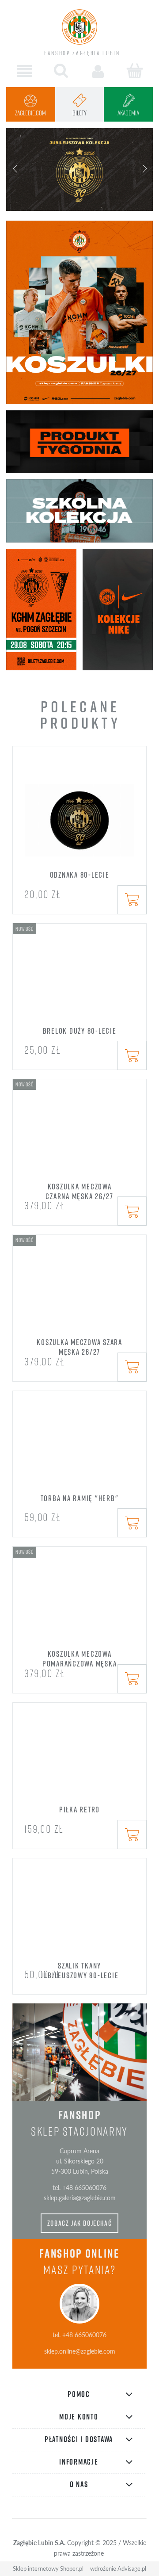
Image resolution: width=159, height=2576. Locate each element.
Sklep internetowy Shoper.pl (48, 2568)
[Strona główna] (79, 27)
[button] (25, 71)
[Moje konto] (98, 71)
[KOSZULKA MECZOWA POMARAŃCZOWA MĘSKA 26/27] (79, 1602)
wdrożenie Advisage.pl (118, 2568)
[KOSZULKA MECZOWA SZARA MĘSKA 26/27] (79, 1291)
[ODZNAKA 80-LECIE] (79, 813)
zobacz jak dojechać (80, 2223)
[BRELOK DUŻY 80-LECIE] (79, 979)
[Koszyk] (134, 71)
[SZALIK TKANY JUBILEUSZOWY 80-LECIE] (79, 1914)
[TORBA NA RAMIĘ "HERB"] (79, 1446)
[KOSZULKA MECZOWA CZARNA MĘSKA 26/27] (79, 1135)
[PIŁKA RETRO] (79, 1758)
